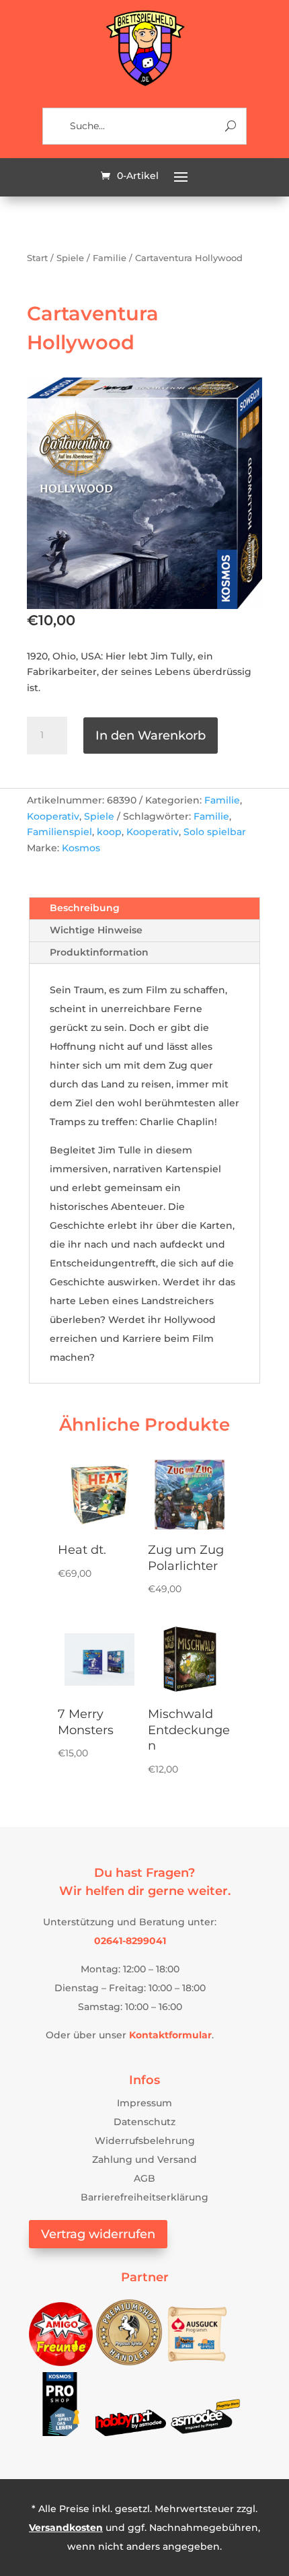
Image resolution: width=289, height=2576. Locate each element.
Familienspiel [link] (59, 832)
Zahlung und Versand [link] (144, 2159)
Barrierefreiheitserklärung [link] (144, 2197)
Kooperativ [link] (53, 816)
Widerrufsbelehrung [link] (145, 2141)
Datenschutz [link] (144, 2122)
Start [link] (37, 258)
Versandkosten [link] (66, 2528)
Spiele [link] (70, 258)
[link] (144, 84)
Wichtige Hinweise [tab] (96, 930)
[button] (181, 176)
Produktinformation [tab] (99, 952)
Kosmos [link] (81, 848)
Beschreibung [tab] (85, 908)
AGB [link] (144, 2178)
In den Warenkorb (151, 736)
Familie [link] (110, 258)
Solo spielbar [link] (215, 832)
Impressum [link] (144, 2103)
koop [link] (109, 832)
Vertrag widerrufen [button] (98, 2234)
